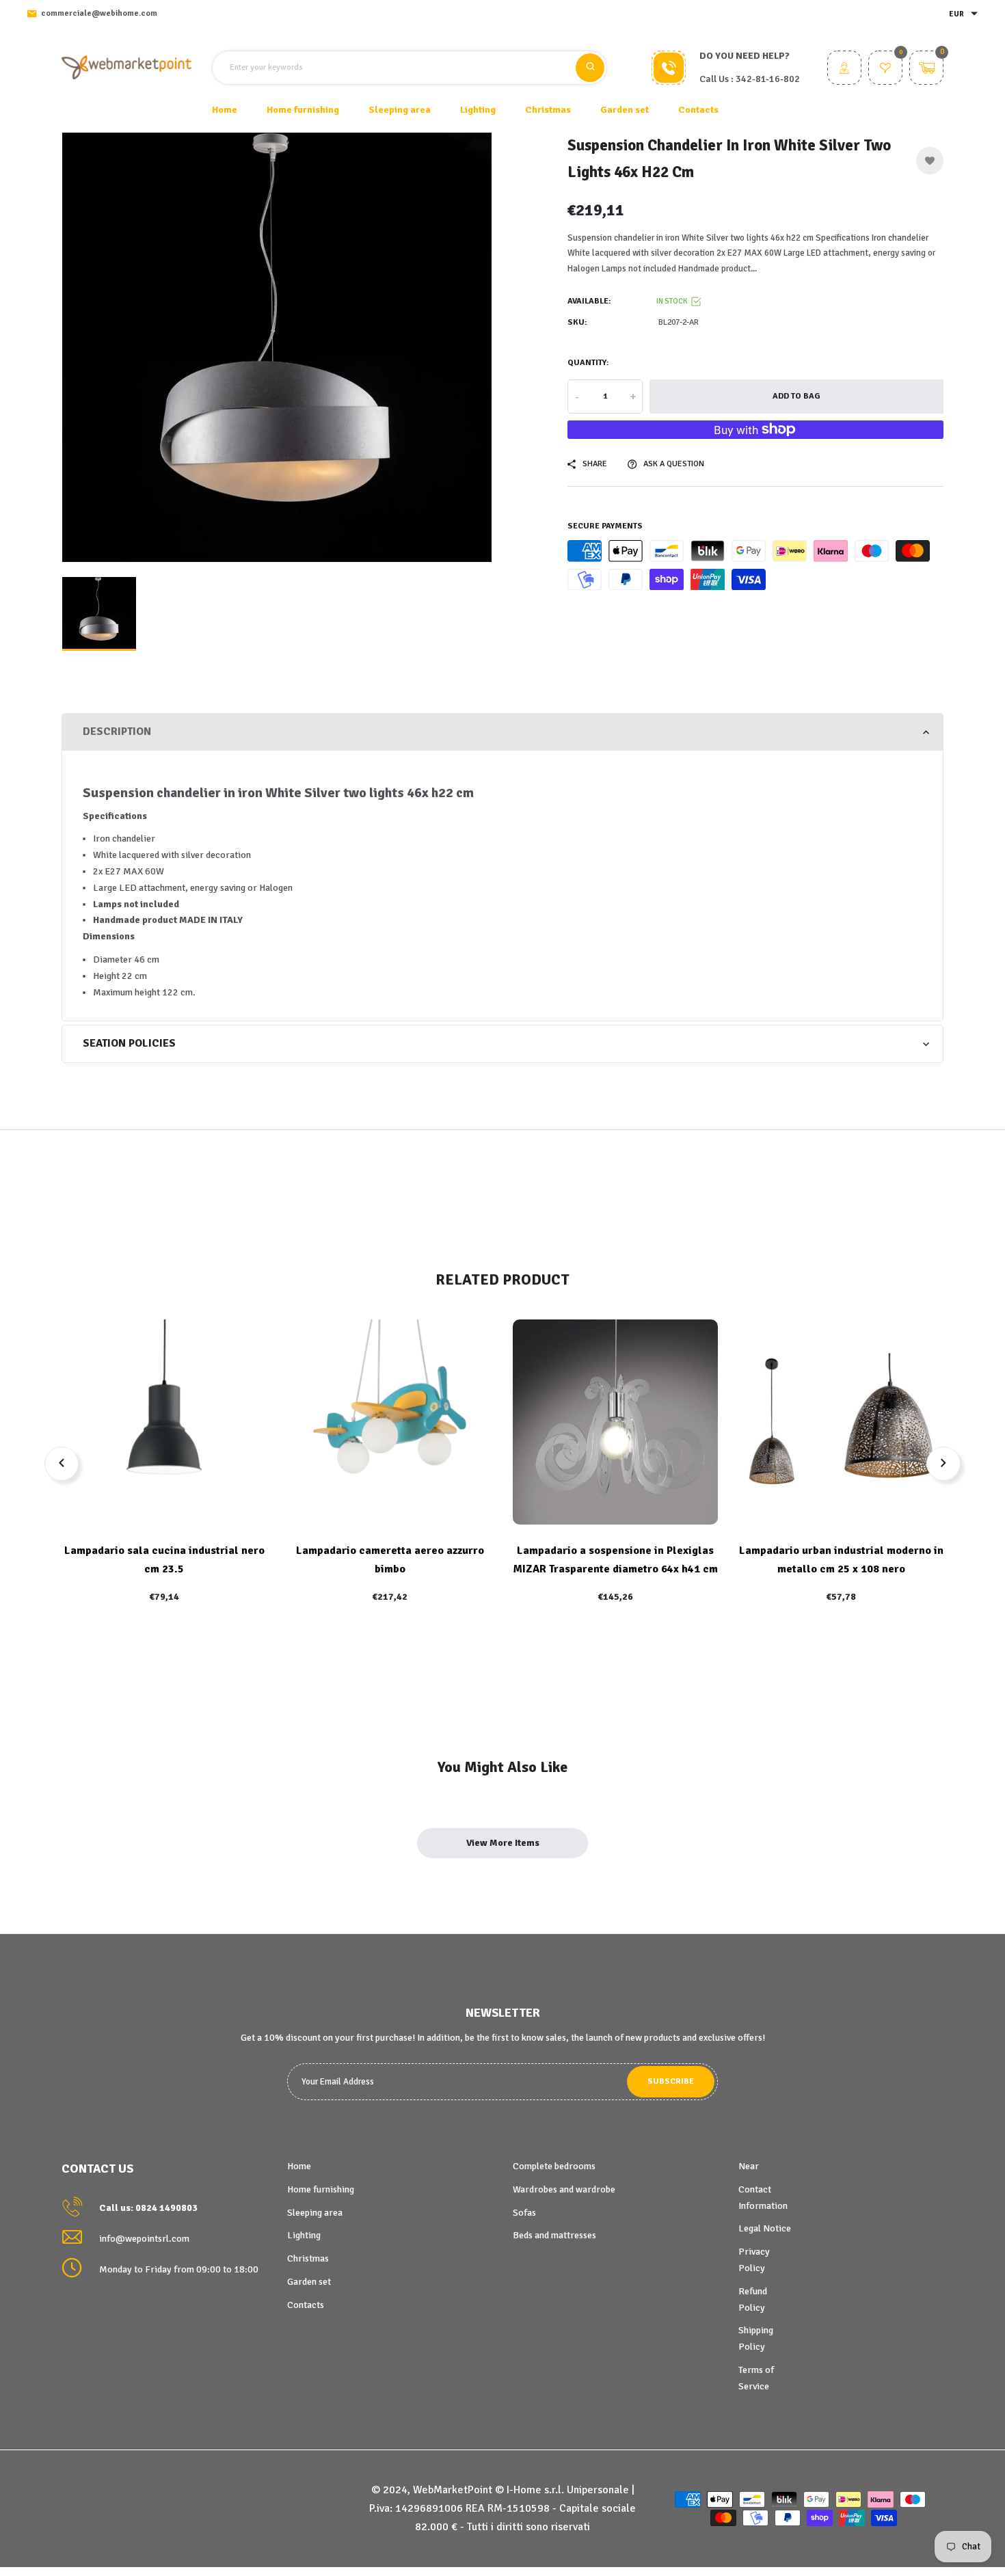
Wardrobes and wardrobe (564, 2189)
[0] (885, 69)
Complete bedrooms (554, 2166)
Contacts (698, 110)
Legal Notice (765, 2228)
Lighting (304, 2235)
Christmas (308, 2258)
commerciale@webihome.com (99, 13)
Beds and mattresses (554, 2235)
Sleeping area (315, 2213)
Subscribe (671, 2081)
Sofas (524, 2213)
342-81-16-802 (768, 79)
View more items (503, 1843)
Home (225, 110)
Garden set (309, 2282)
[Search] (590, 68)
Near (749, 2166)
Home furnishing (321, 2189)
